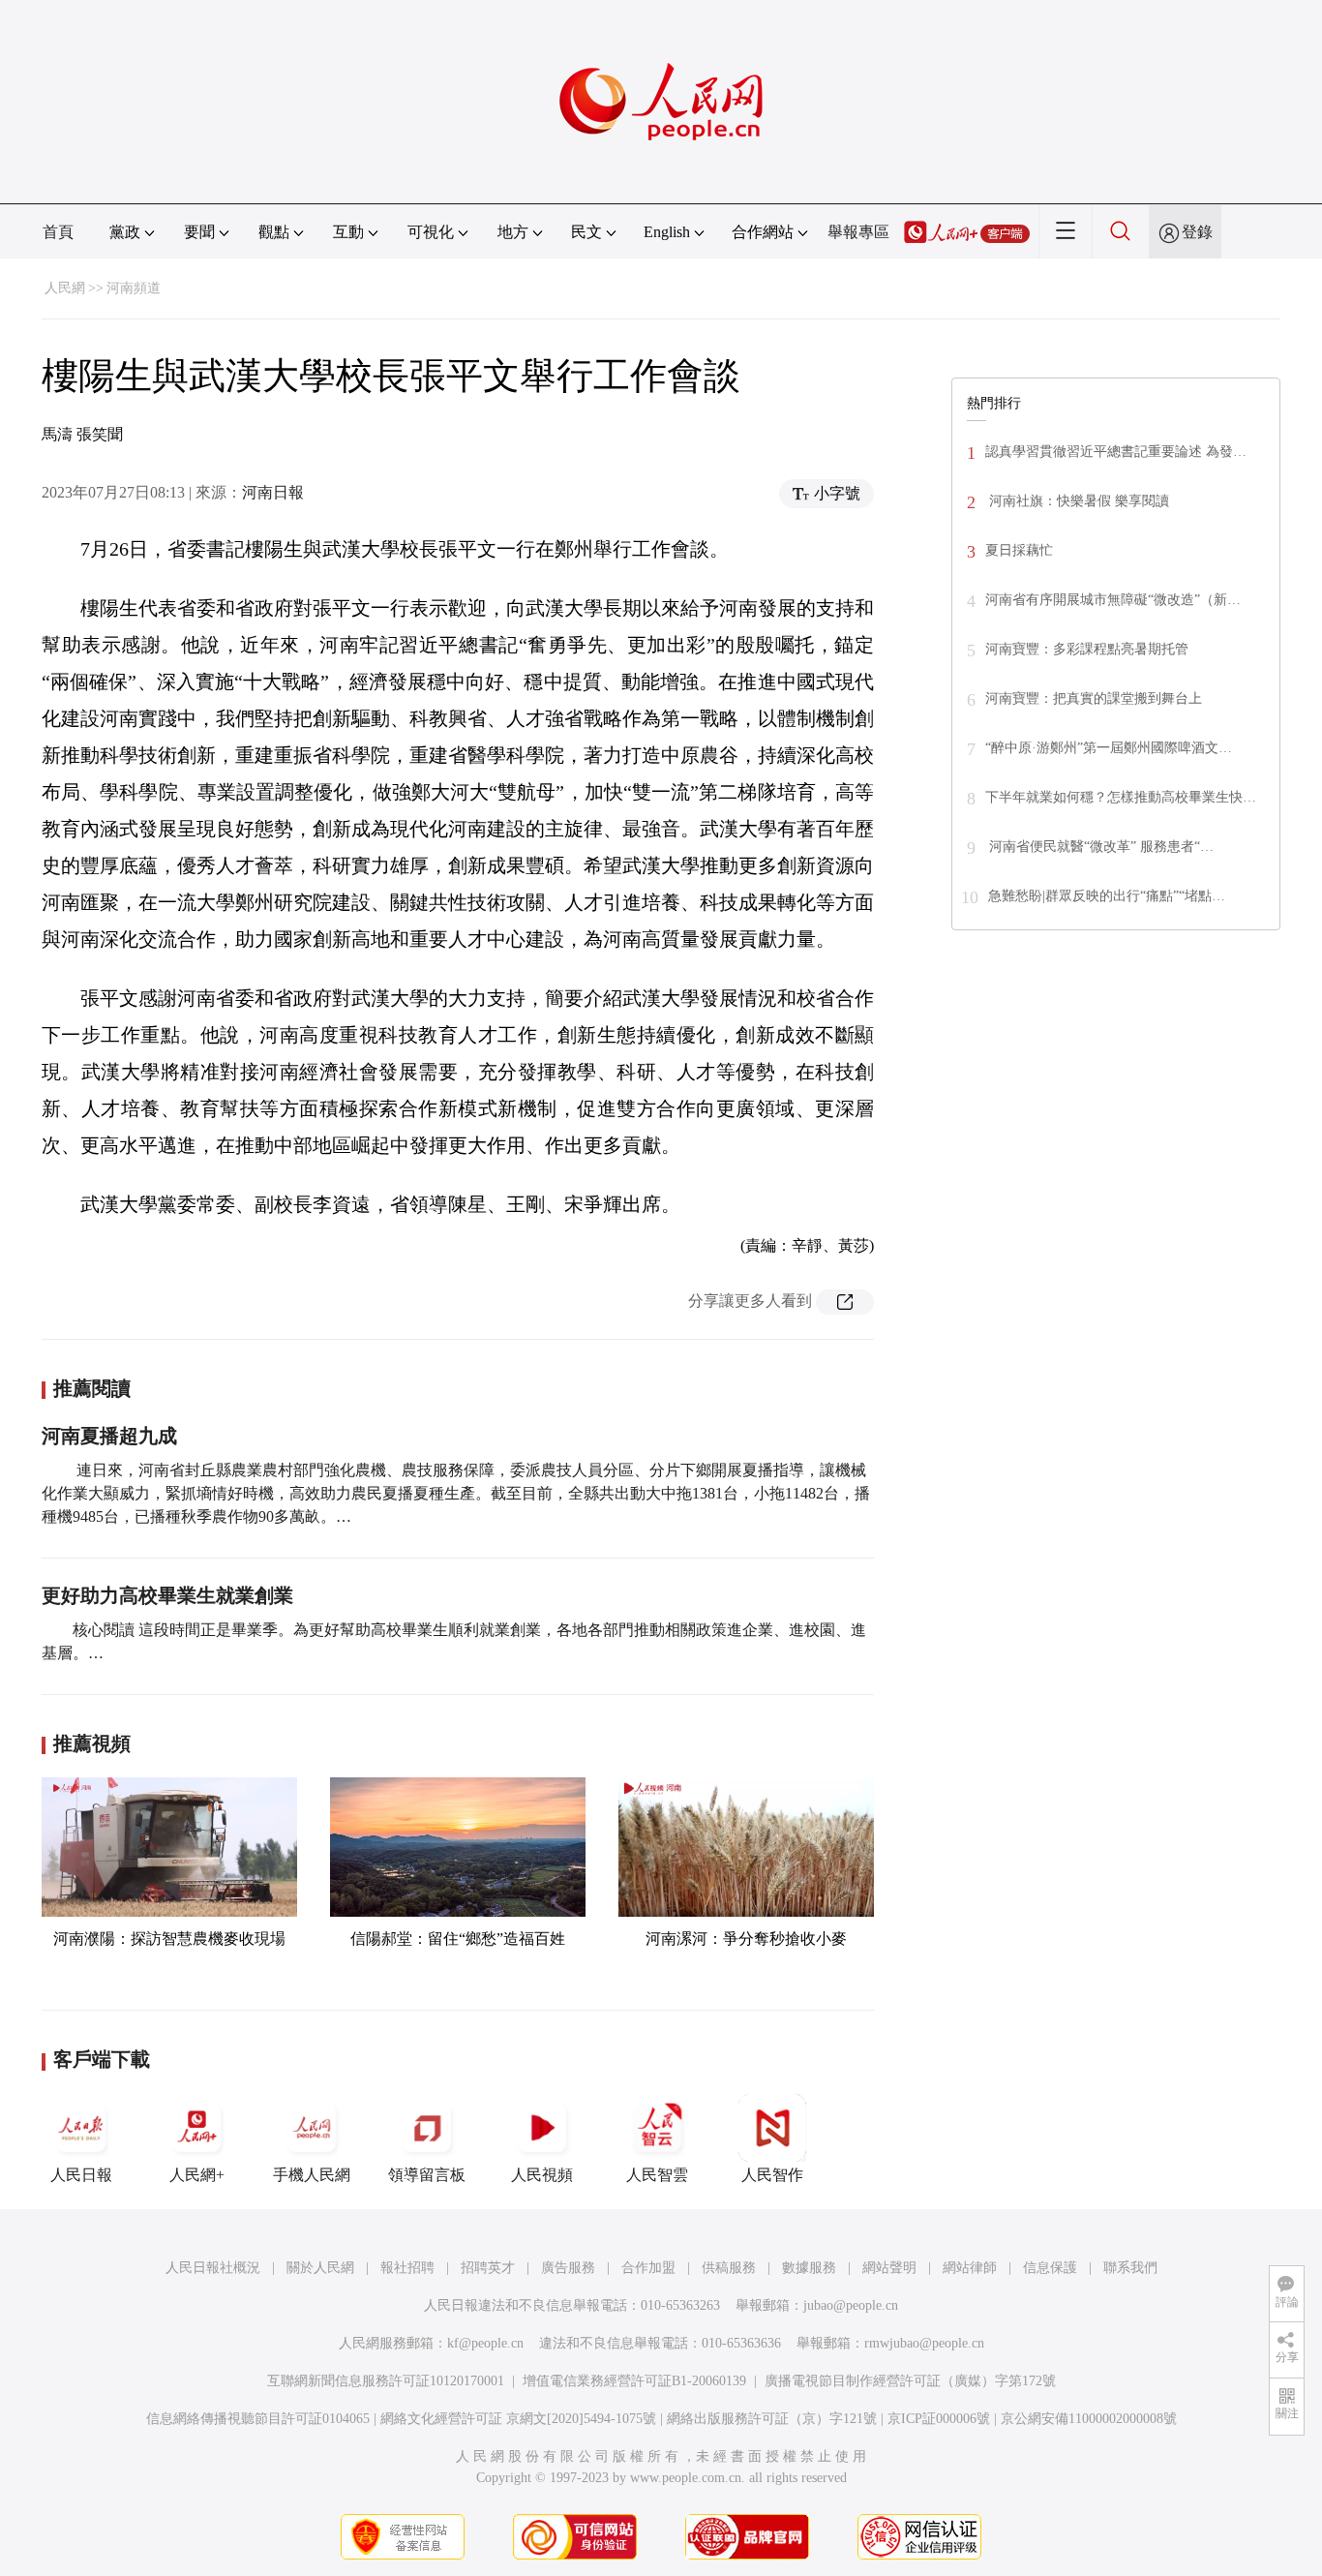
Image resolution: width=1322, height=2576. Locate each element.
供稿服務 (729, 2268)
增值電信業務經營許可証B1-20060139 (634, 2381)
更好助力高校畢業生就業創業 (167, 1595)
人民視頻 (542, 2175)
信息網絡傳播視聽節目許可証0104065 (258, 2419)
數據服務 (809, 2268)
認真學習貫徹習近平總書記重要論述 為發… (1116, 452)
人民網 (65, 288)
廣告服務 (568, 2268)
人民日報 (81, 2175)
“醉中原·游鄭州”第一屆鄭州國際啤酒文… (1109, 748)
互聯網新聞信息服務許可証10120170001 (386, 2381)
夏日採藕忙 (1019, 550)
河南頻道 (134, 288)
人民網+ (197, 2175)
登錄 (1197, 232)
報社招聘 (407, 2268)
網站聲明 (889, 2268)
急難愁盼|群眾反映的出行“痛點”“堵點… (1107, 896)
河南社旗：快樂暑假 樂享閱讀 (1077, 501)
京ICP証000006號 (939, 2419)
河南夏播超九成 (109, 1436)
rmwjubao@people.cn (924, 2343)
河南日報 (273, 492)
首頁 (58, 232)
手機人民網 (312, 2175)
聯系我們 (1130, 2268)
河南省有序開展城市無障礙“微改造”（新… (1113, 600)
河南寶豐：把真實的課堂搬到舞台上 (1094, 698)
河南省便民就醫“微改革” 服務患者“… (1099, 847)
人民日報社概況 (213, 2268)
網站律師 (970, 2268)
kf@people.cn (485, 2343)
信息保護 (1050, 2268)
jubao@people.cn (851, 2305)
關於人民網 (320, 2268)
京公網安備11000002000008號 (1089, 2419)
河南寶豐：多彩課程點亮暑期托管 (1087, 649)
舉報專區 (858, 232)
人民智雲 (657, 2175)
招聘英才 (488, 2268)
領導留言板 (427, 2175)
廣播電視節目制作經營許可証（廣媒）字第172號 (910, 2381)
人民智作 (772, 2175)
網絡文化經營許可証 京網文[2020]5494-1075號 (518, 2419)
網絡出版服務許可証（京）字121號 (772, 2419)
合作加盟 (648, 2268)
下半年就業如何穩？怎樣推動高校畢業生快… (1121, 797)
